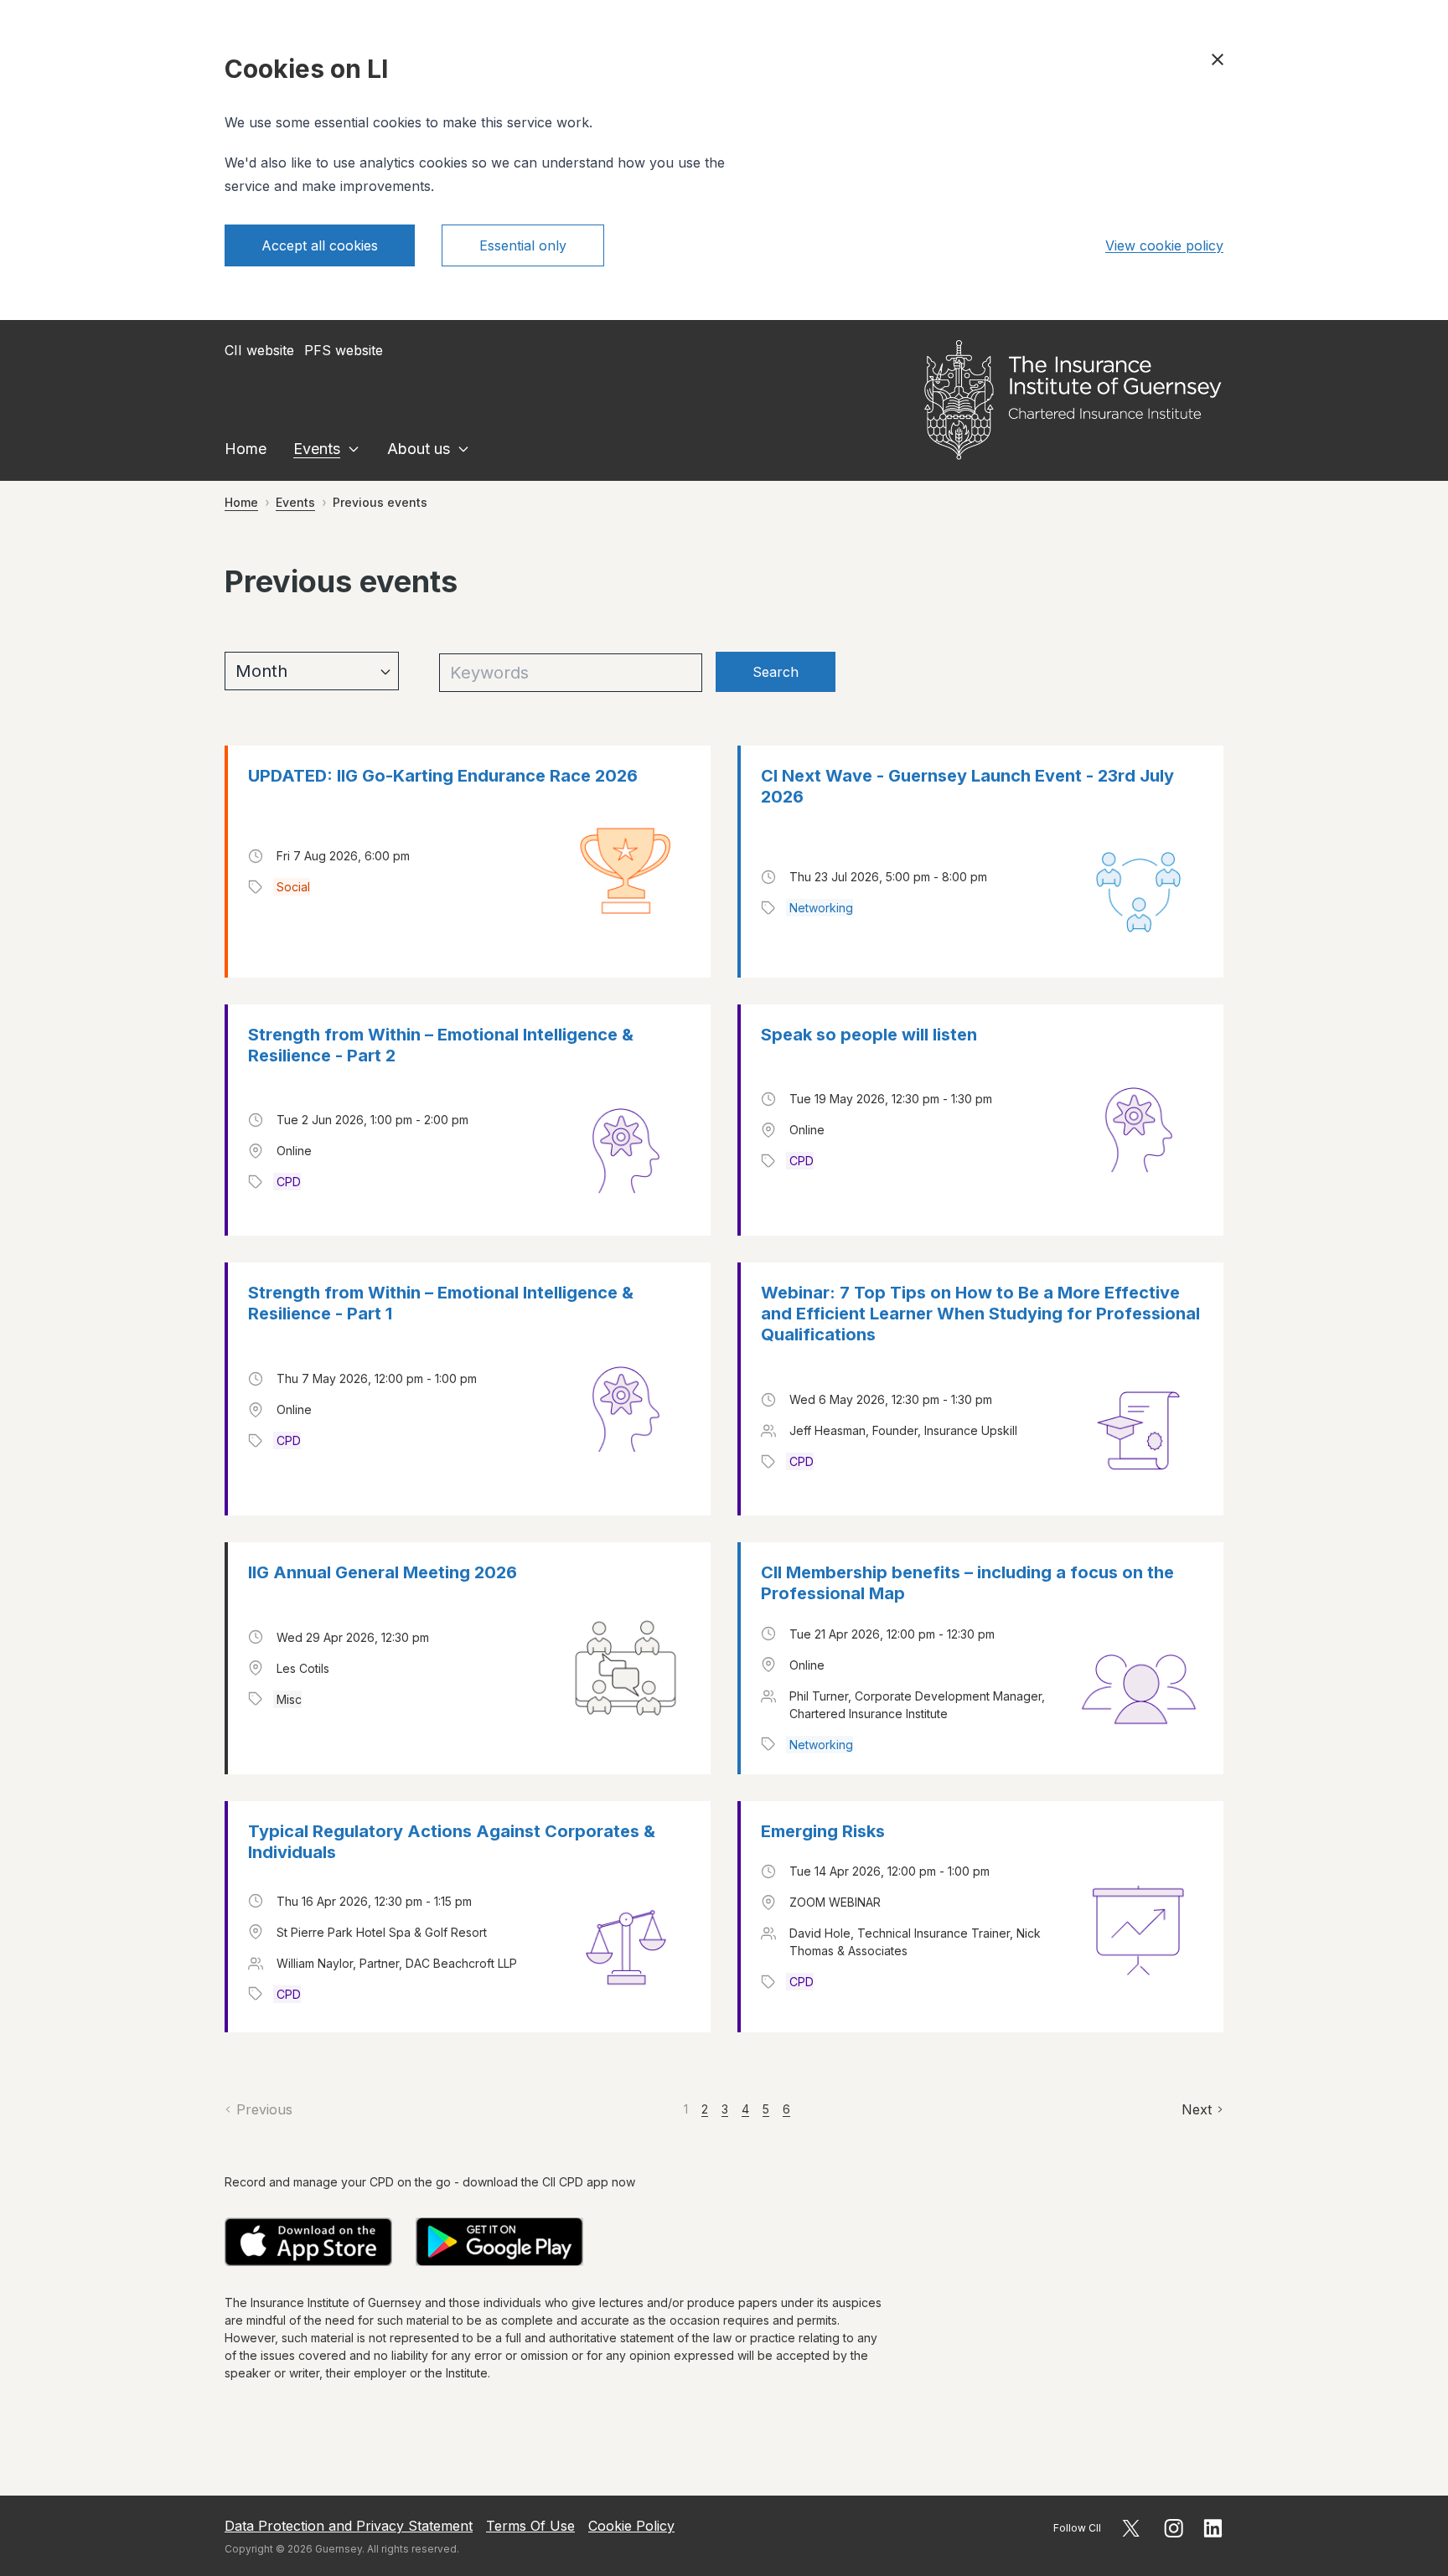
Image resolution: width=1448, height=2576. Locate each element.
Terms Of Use (530, 2526)
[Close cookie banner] (1218, 59)
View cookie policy (1164, 245)
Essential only (523, 245)
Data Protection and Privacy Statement (349, 2526)
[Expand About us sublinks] (463, 449)
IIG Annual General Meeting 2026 (383, 1572)
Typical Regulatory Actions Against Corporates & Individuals (452, 1842)
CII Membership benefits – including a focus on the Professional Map (967, 1583)
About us (419, 449)
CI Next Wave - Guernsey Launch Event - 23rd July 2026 (967, 786)
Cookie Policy (631, 2526)
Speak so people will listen (869, 1035)
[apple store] (308, 2242)
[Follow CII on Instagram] (1174, 2528)
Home (246, 449)
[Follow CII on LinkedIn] (1213, 2528)
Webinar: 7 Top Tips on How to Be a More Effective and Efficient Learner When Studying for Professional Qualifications (980, 1314)
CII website (259, 350)
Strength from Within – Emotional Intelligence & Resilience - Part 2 (441, 1045)
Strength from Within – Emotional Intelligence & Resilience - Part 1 (441, 1303)
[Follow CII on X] (1131, 2528)
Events (317, 449)
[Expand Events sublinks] (354, 449)
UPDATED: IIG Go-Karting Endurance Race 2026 (443, 776)
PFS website (344, 350)
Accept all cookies (320, 245)
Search (776, 672)
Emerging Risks (823, 1831)
